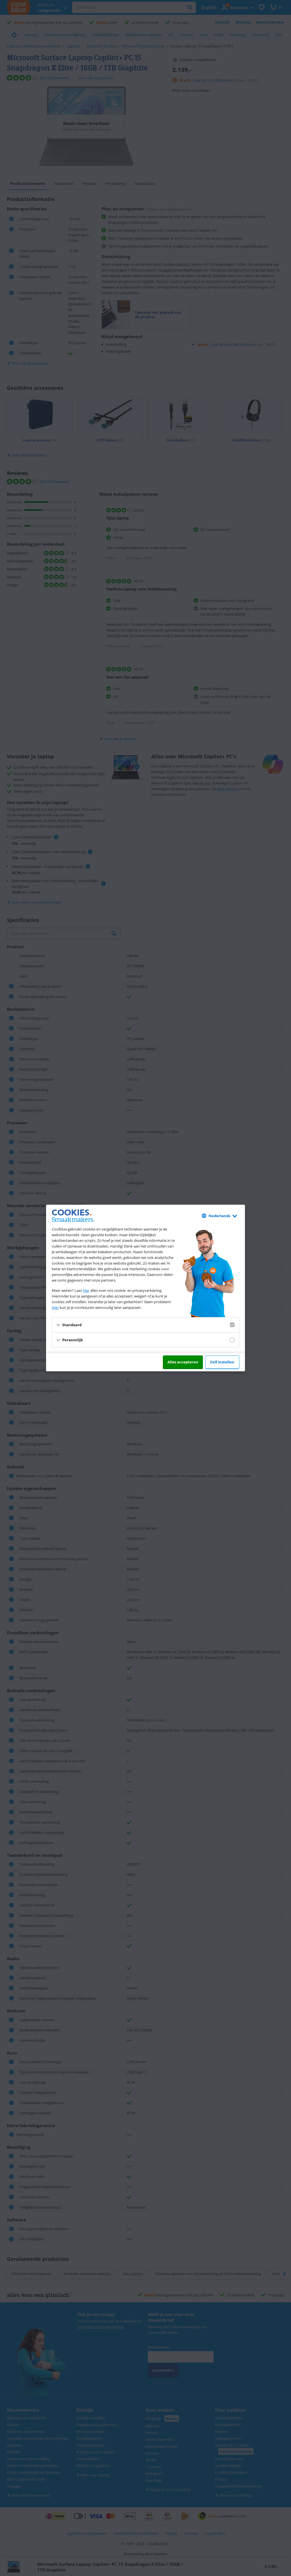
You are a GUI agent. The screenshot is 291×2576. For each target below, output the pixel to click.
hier (86, 1290)
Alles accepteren (183, 1362)
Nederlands (219, 1216)
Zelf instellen (222, 1362)
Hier (55, 1307)
